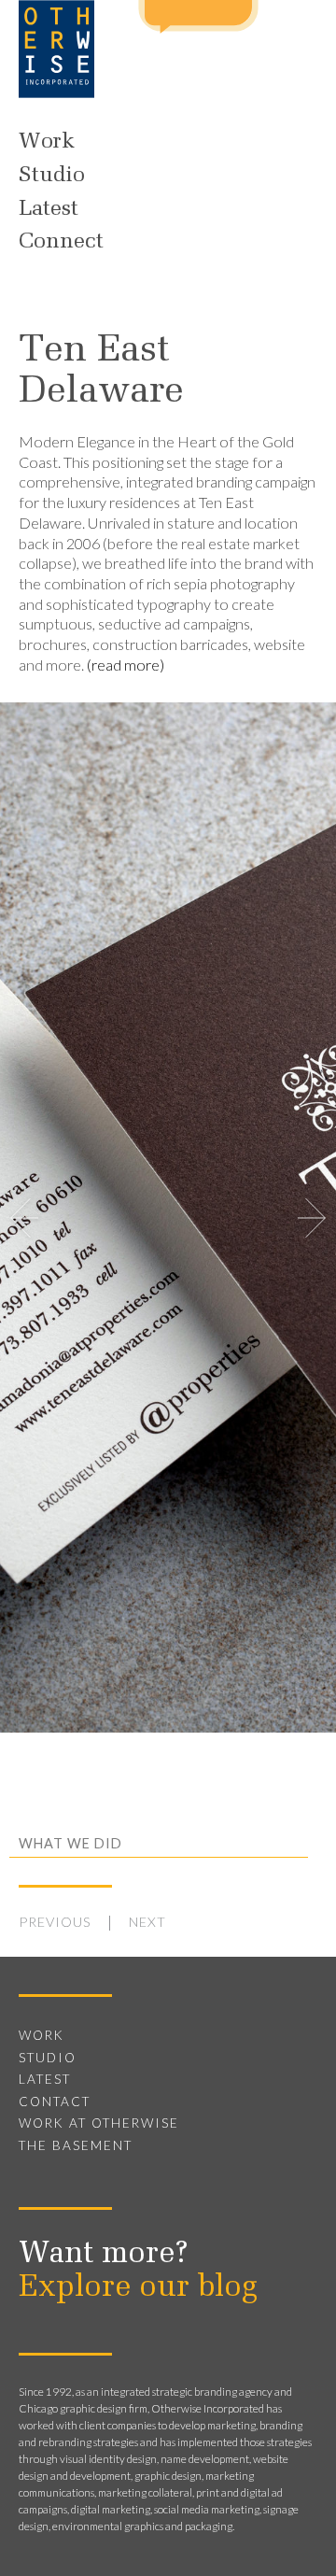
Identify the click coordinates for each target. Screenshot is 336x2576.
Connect (61, 242)
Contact (55, 2102)
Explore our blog (138, 2288)
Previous (55, 1922)
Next (147, 1922)
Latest (49, 209)
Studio (52, 176)
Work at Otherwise (99, 2123)
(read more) (126, 665)
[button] (312, 1218)
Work (47, 142)
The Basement (76, 2145)
